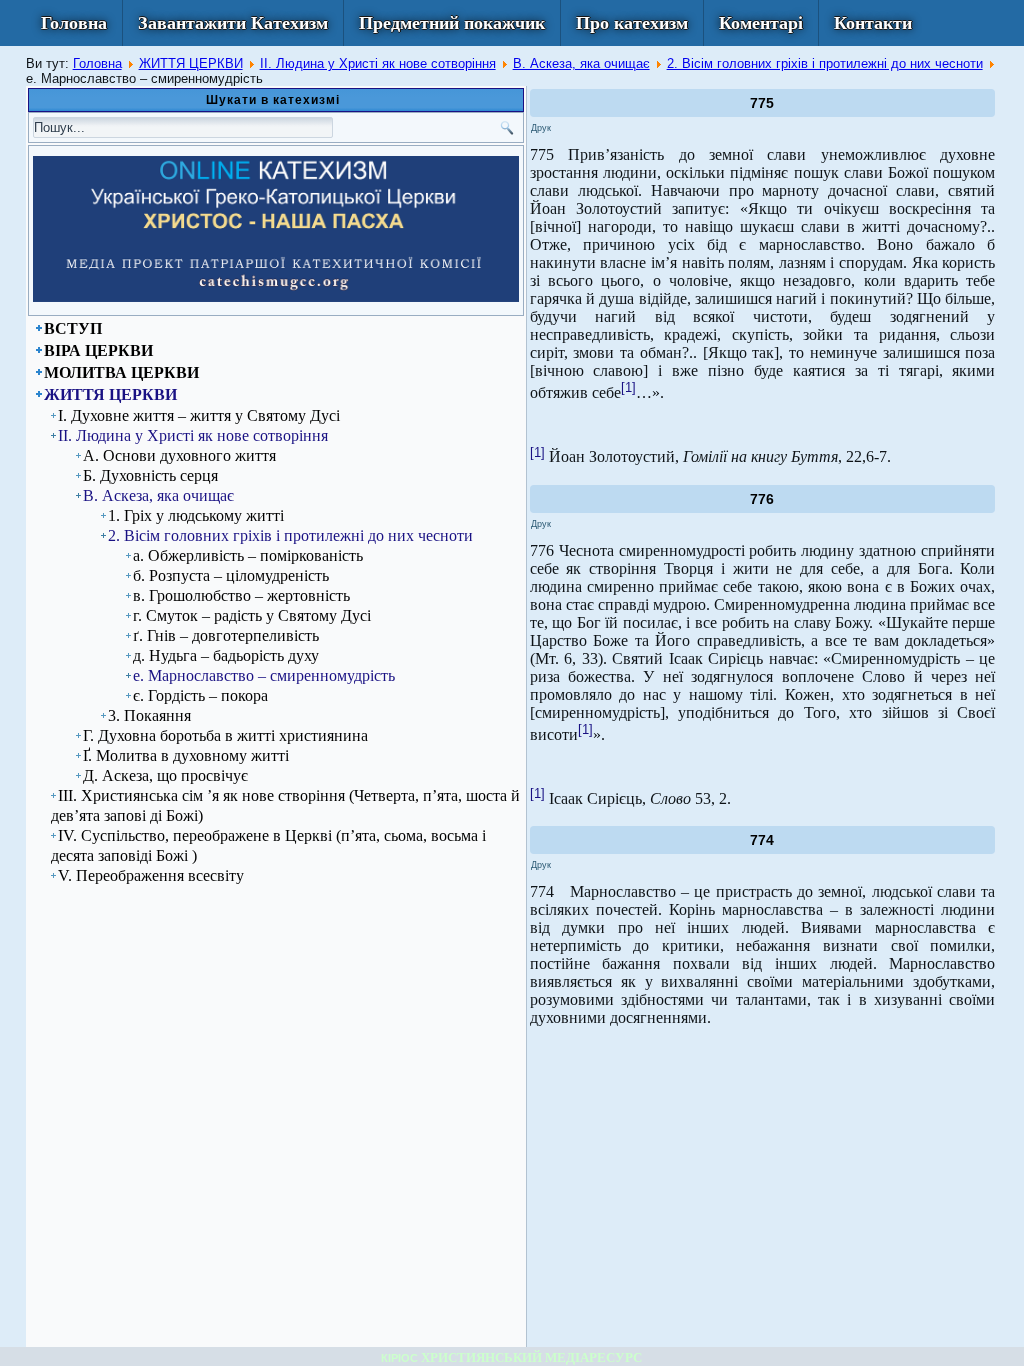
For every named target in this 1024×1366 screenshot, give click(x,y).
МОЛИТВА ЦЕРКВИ (121, 372)
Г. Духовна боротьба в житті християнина (225, 735)
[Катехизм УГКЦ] (276, 298)
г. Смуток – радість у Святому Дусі (252, 615)
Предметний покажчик (452, 23)
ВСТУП (73, 328)
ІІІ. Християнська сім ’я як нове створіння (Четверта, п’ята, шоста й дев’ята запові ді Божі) (285, 805)
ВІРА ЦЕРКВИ (98, 350)
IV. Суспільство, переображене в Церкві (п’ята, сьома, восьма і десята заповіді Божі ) (268, 845)
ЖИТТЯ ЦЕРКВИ (191, 63)
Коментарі (761, 23)
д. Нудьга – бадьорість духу (226, 655)
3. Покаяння (149, 715)
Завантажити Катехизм (233, 23)
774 (762, 840)
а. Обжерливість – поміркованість (248, 555)
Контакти (873, 23)
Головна (74, 23)
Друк (541, 128)
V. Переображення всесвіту (151, 875)
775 (762, 103)
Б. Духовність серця (150, 475)
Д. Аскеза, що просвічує (165, 775)
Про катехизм (632, 23)
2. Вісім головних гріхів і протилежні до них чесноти (825, 63)
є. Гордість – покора (200, 695)
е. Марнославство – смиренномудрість (264, 675)
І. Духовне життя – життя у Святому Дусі (199, 415)
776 (762, 499)
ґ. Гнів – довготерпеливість (226, 635)
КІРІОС (399, 1358)
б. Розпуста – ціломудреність (231, 575)
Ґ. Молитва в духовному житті (186, 755)
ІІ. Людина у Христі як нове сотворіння (378, 63)
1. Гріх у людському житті (196, 515)
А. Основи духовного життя (179, 455)
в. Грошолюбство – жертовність (241, 595)
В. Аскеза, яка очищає (581, 63)
